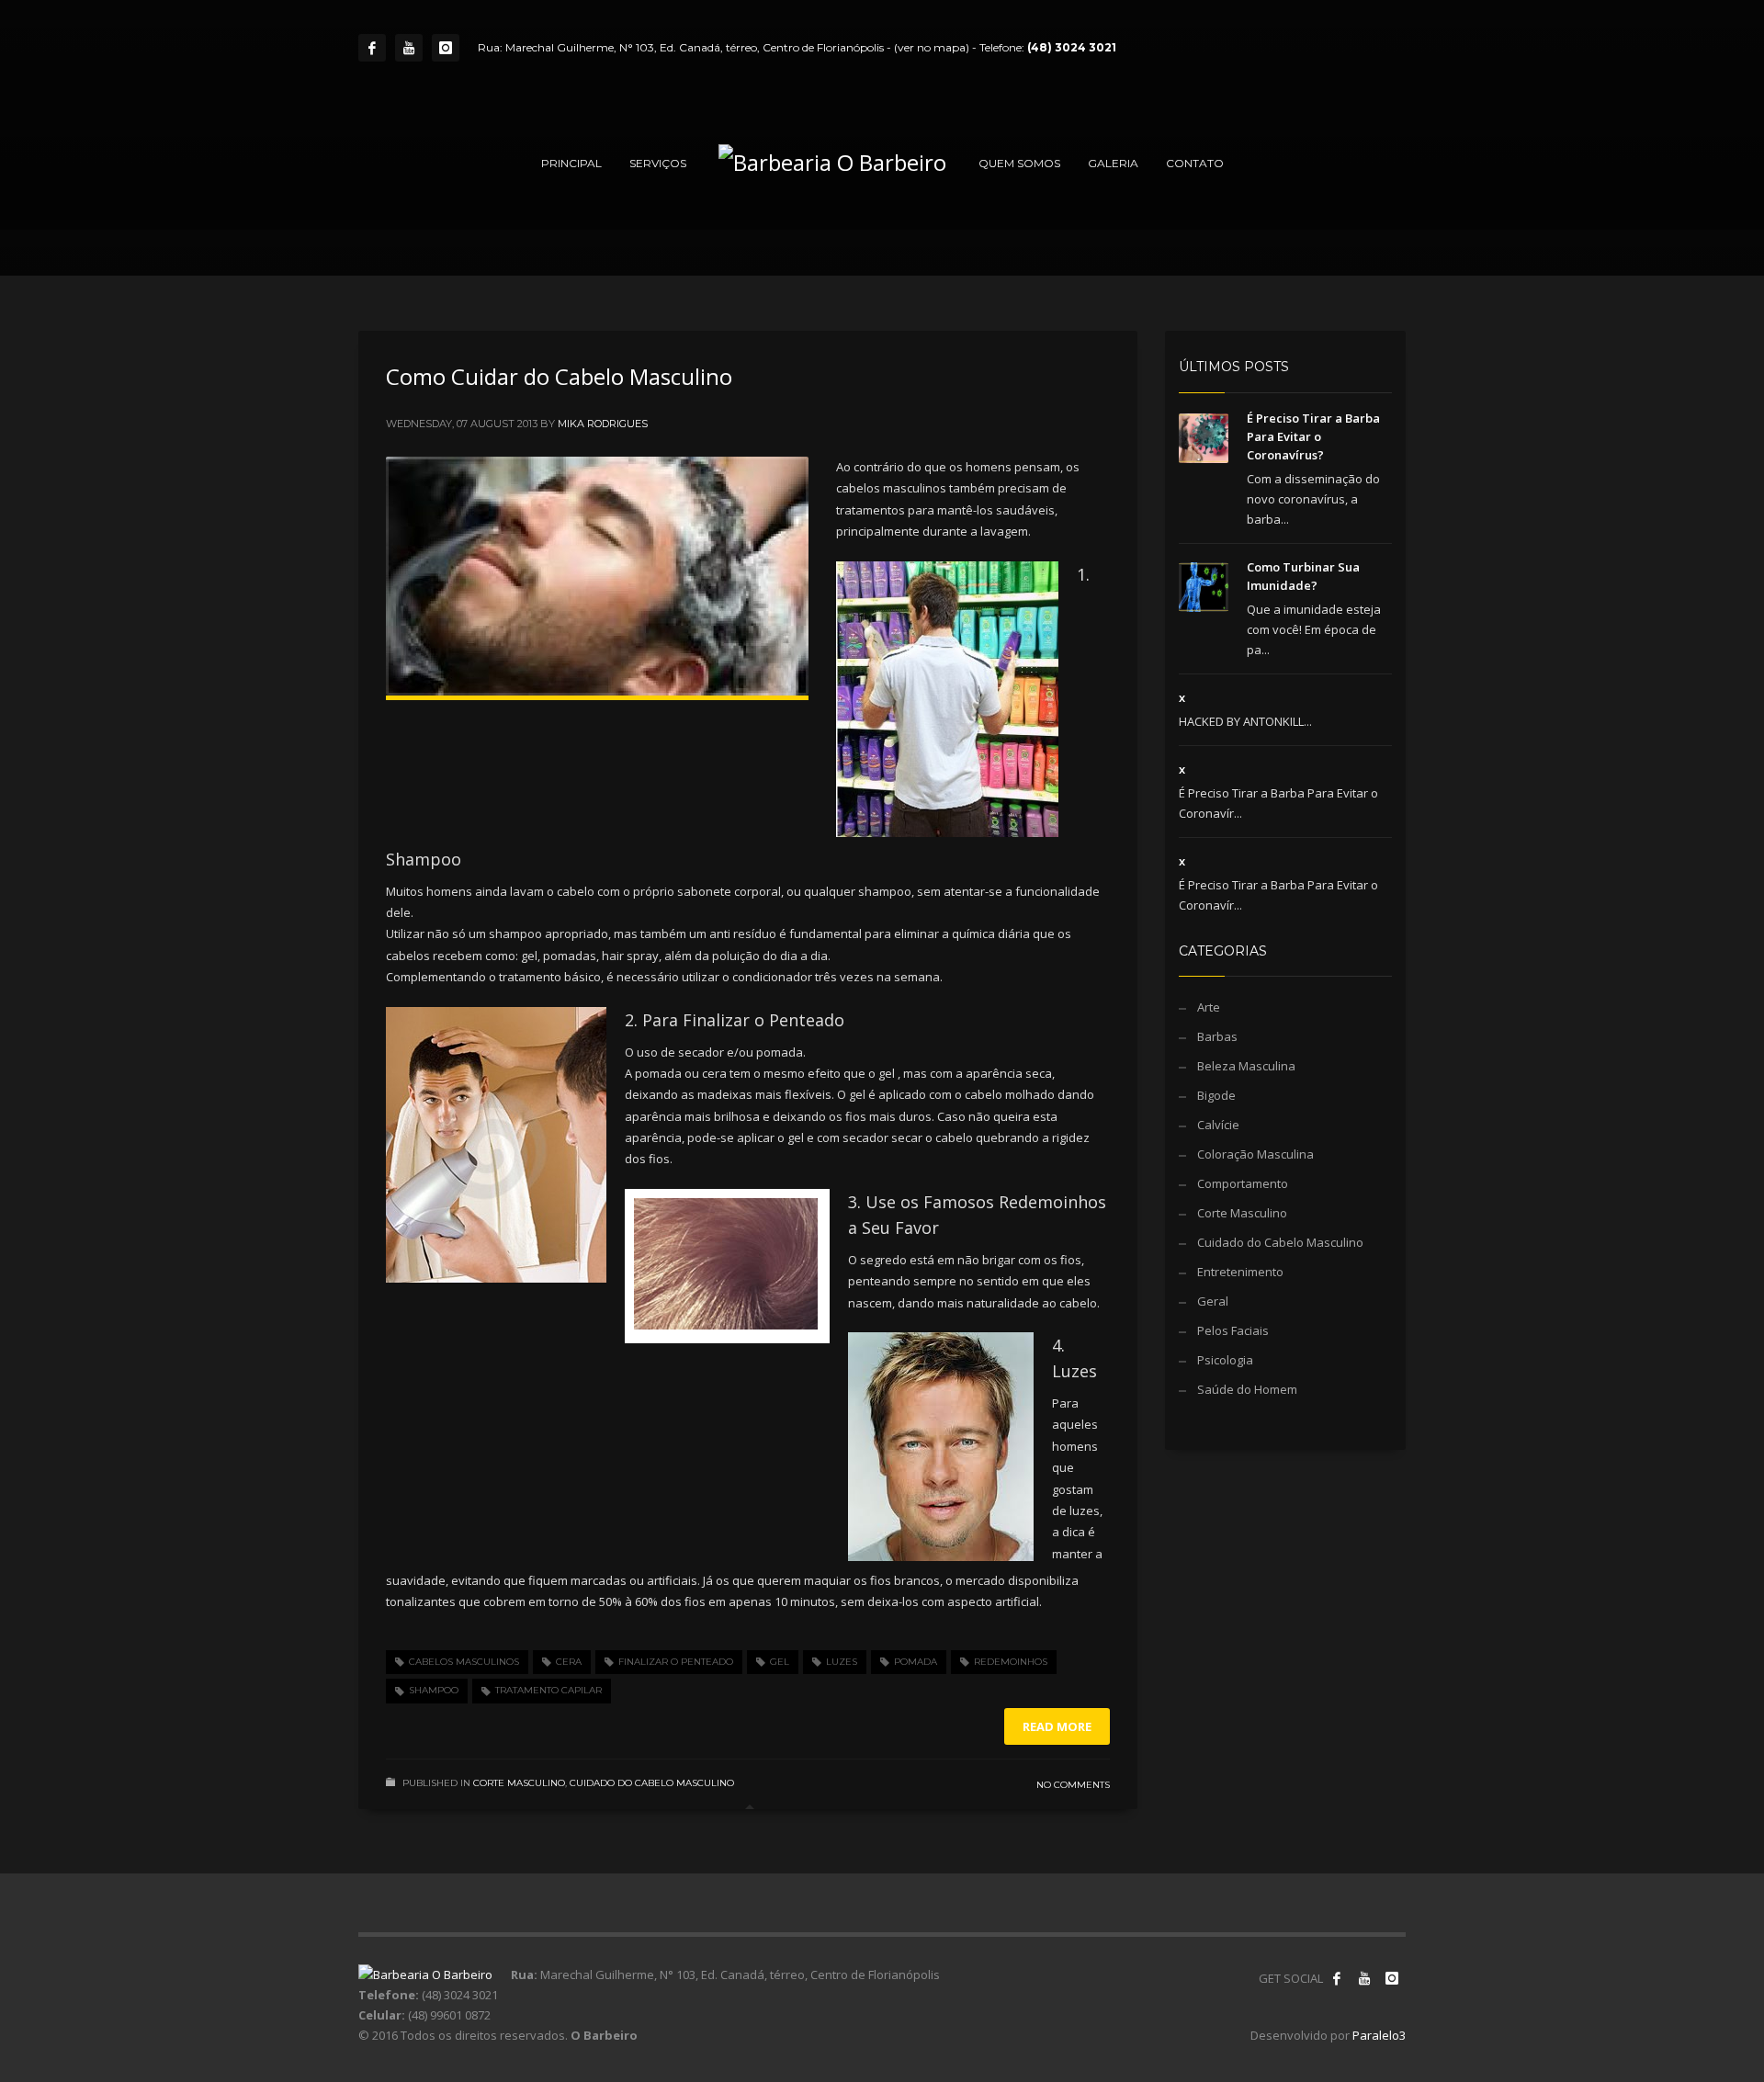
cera (569, 1662)
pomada (916, 1662)
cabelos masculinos (464, 1662)
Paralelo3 (1379, 2035)
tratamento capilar (548, 1690)
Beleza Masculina (1246, 1066)
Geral (1213, 1301)
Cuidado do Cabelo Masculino (652, 1783)
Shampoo (434, 1690)
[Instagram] (446, 48)
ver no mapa (932, 47)
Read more (1057, 1726)
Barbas (1217, 1036)
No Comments (1073, 1785)
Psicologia (1225, 1360)
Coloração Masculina (1255, 1154)
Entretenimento (1240, 1272)
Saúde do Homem (1247, 1389)
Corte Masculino (519, 1783)
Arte (1209, 1007)
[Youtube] (409, 48)
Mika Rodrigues (603, 424)
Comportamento (1243, 1183)
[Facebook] (372, 48)
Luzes (842, 1662)
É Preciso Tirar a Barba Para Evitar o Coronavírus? (1313, 436)
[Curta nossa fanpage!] (1337, 1978)
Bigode (1216, 1095)
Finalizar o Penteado (676, 1662)
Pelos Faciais (1233, 1330)
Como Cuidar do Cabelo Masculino (559, 376)
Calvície (1218, 1125)
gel (780, 1662)
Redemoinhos (1011, 1662)
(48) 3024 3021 (1072, 47)
